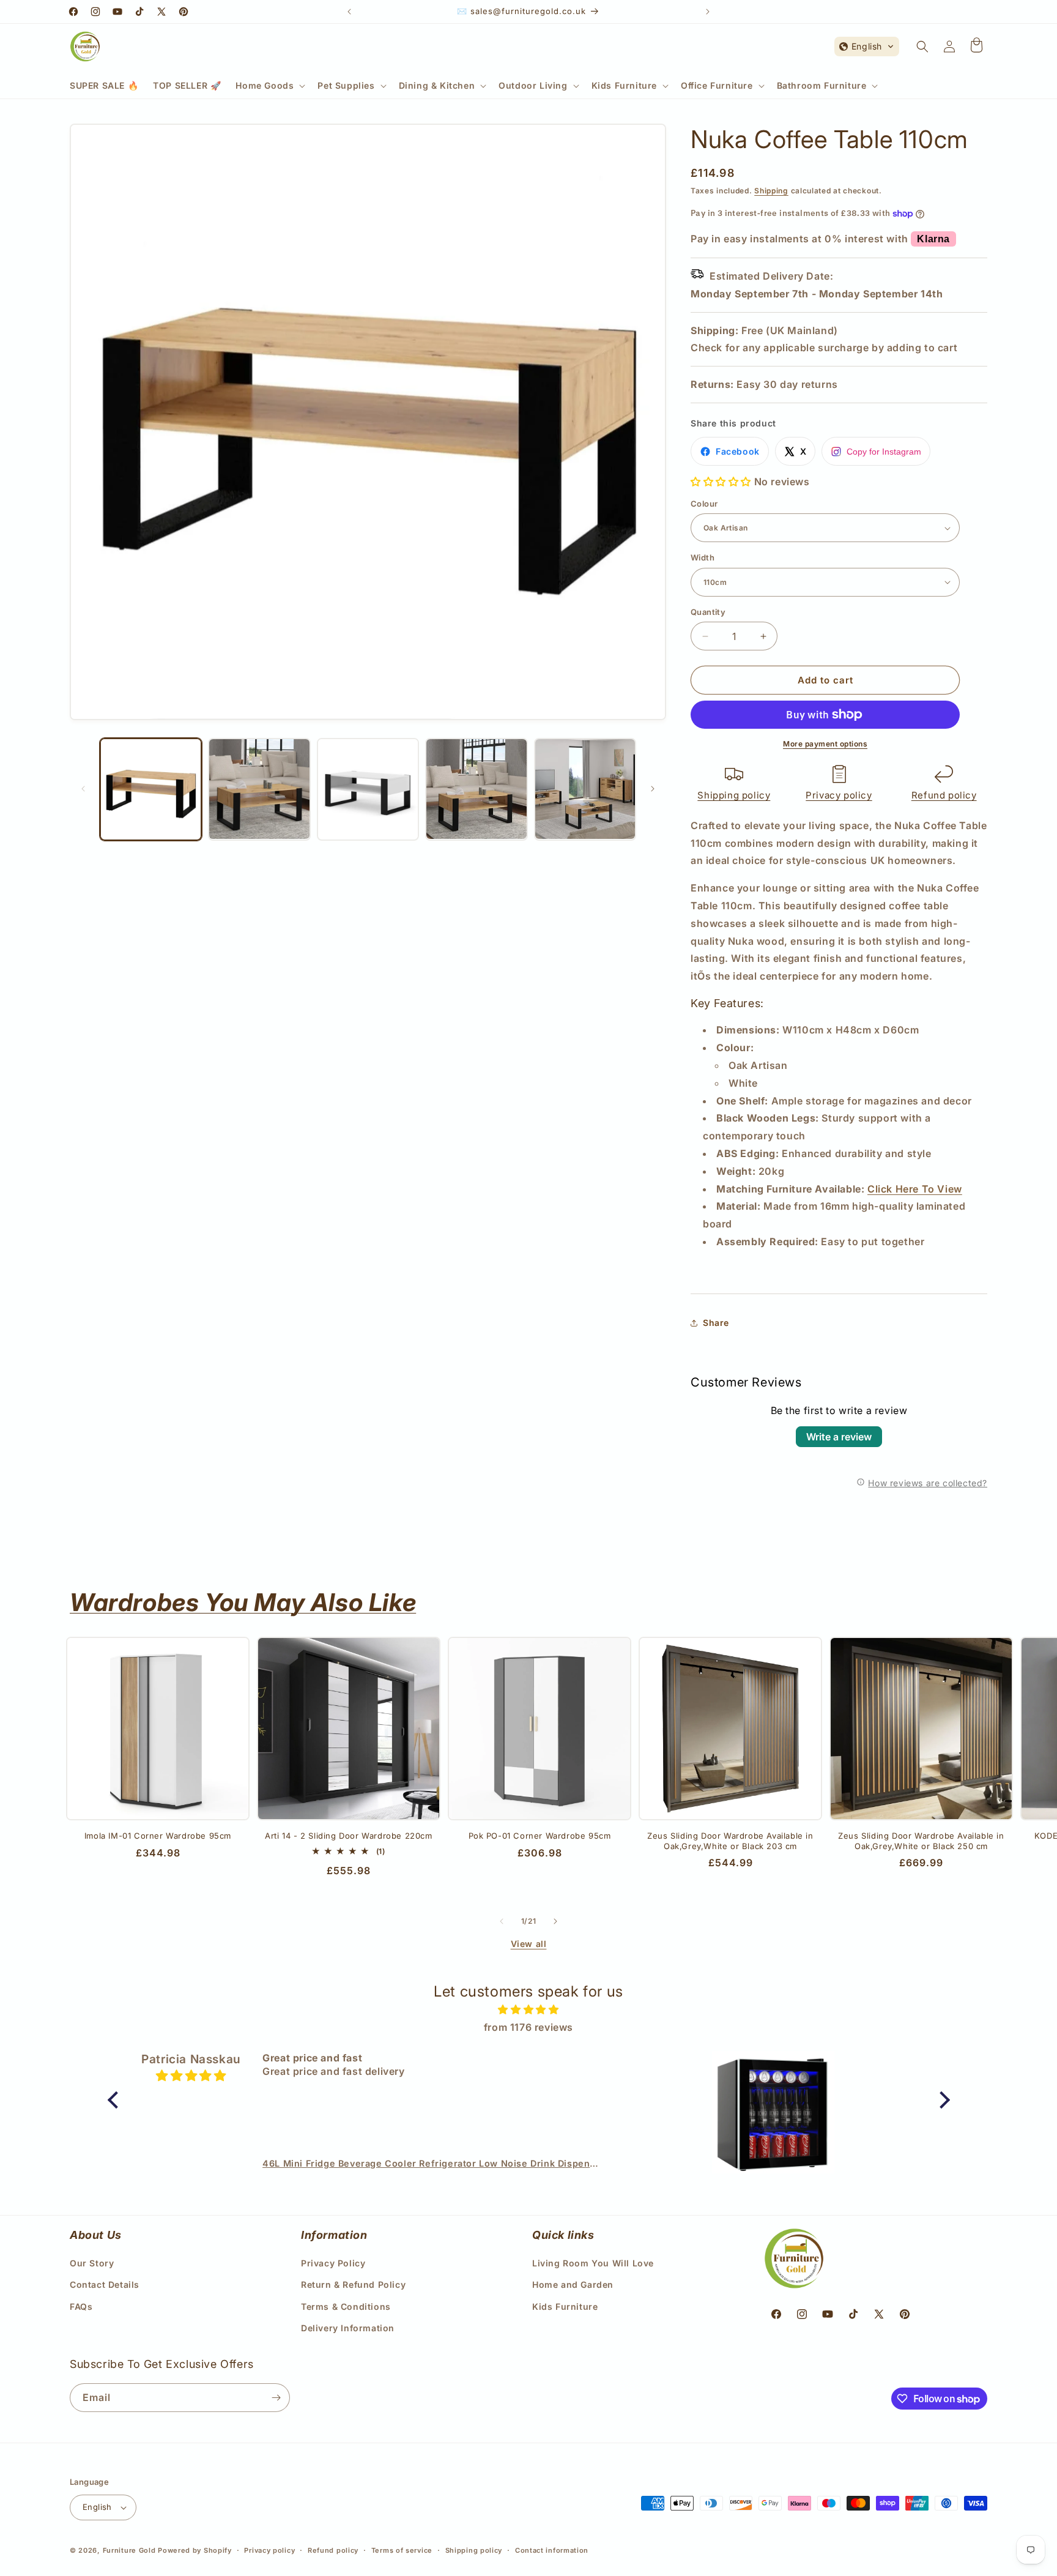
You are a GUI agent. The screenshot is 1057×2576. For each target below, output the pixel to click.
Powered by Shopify (195, 2550)
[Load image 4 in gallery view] (476, 789)
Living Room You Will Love (593, 2263)
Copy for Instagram (884, 452)
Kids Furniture (565, 2306)
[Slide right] (653, 789)
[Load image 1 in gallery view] (151, 789)
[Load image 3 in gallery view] (368, 789)
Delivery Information (348, 2328)
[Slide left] (83, 789)
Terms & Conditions (346, 2306)
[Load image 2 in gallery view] (259, 789)
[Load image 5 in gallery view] (585, 789)
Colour (704, 504)
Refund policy (944, 795)
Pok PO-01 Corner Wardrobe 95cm (540, 1836)
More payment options (825, 744)
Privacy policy (839, 795)
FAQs (81, 2306)
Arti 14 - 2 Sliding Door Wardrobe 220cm (348, 1836)
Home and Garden (573, 2284)
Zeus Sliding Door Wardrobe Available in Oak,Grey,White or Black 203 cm (730, 1841)
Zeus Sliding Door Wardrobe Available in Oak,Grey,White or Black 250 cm (921, 1841)
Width (703, 557)
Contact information (552, 2550)
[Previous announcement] (349, 12)
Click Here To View (915, 1189)
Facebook (738, 451)
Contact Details (105, 2284)
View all (529, 1944)
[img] (529, 2010)
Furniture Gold (129, 2550)
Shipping (771, 191)
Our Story (92, 2263)
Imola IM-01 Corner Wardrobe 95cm (158, 1836)
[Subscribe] (276, 2398)
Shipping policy (734, 795)
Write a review (839, 1437)
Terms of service (402, 2550)
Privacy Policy (333, 2263)
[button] (269, 86)
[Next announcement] (708, 12)
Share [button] (716, 1323)
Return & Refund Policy (353, 2284)
